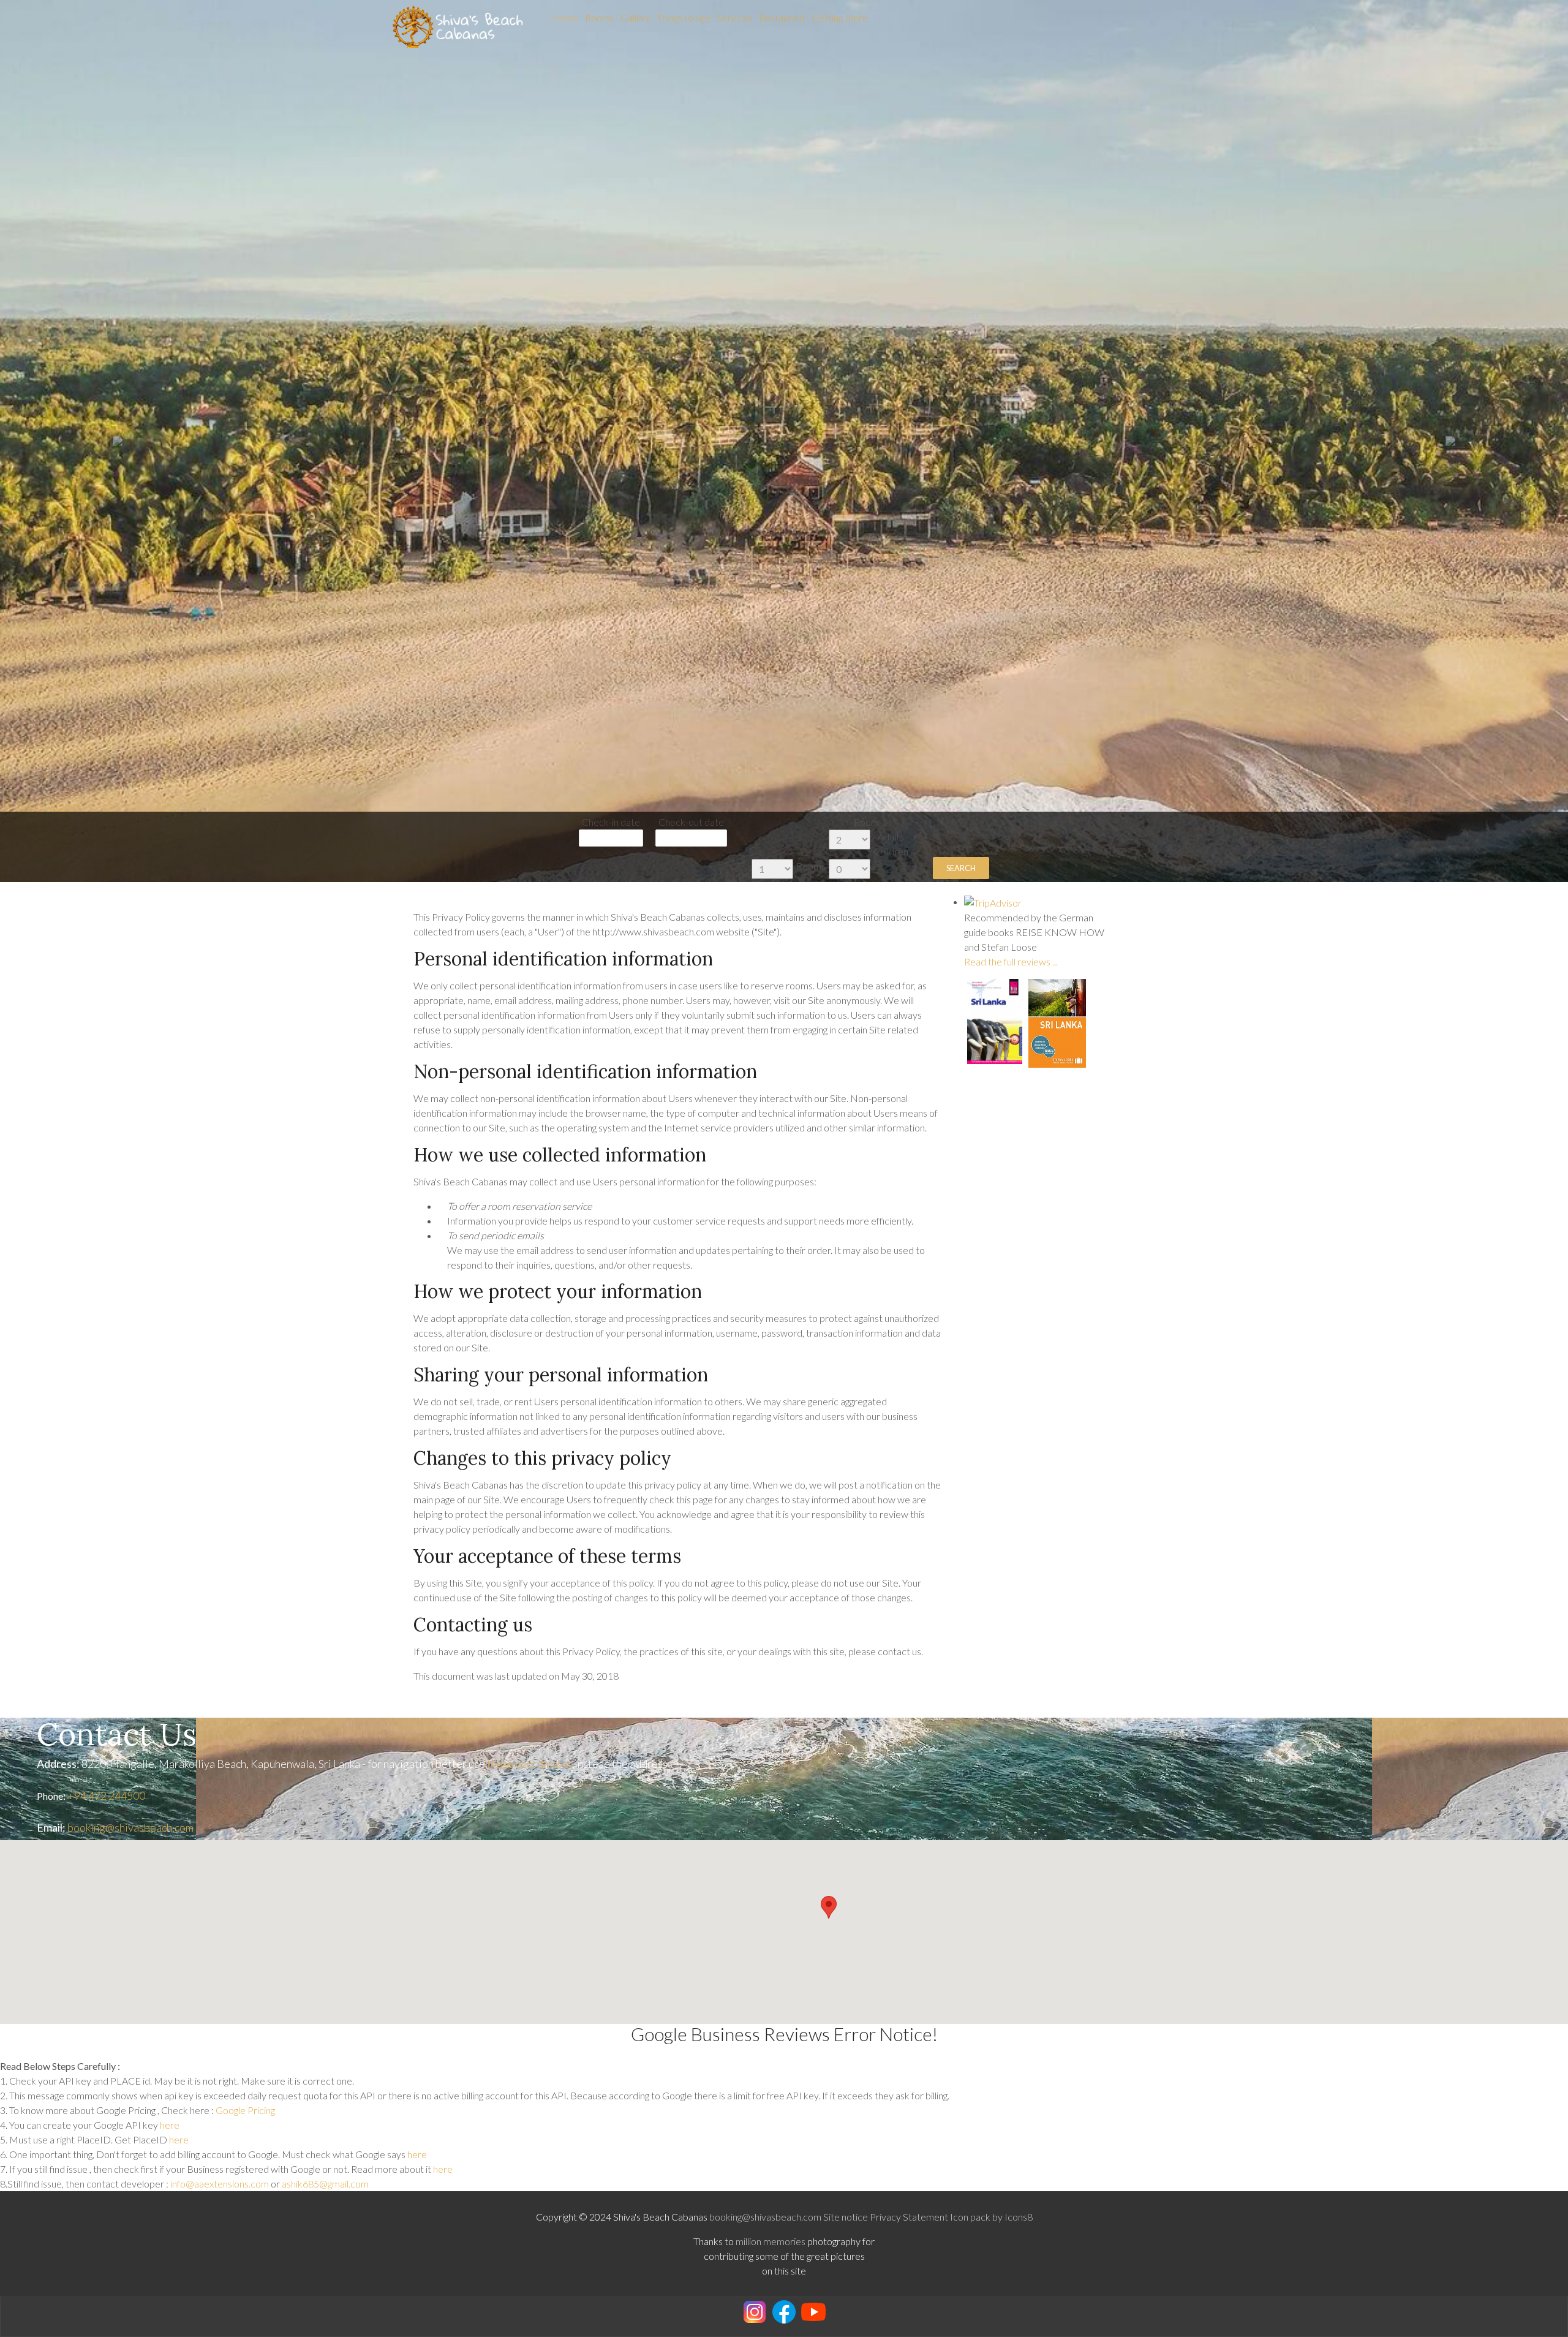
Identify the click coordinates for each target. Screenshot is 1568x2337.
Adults (891, 836)
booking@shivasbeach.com (130, 1827)
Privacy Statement (909, 2217)
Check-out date (691, 822)
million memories (771, 2241)
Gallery (635, 17)
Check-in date (611, 822)
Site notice (846, 2217)
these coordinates (530, 1764)
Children (891, 851)
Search (961, 868)
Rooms (600, 17)
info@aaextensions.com (220, 2184)
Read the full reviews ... (1011, 961)
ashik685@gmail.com (325, 2184)
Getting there (840, 17)
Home (565, 17)
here (170, 2125)
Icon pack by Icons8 (991, 2217)
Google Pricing (245, 2110)
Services (735, 17)
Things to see (684, 17)
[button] (118, 441)
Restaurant (782, 17)
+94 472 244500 (106, 1795)
